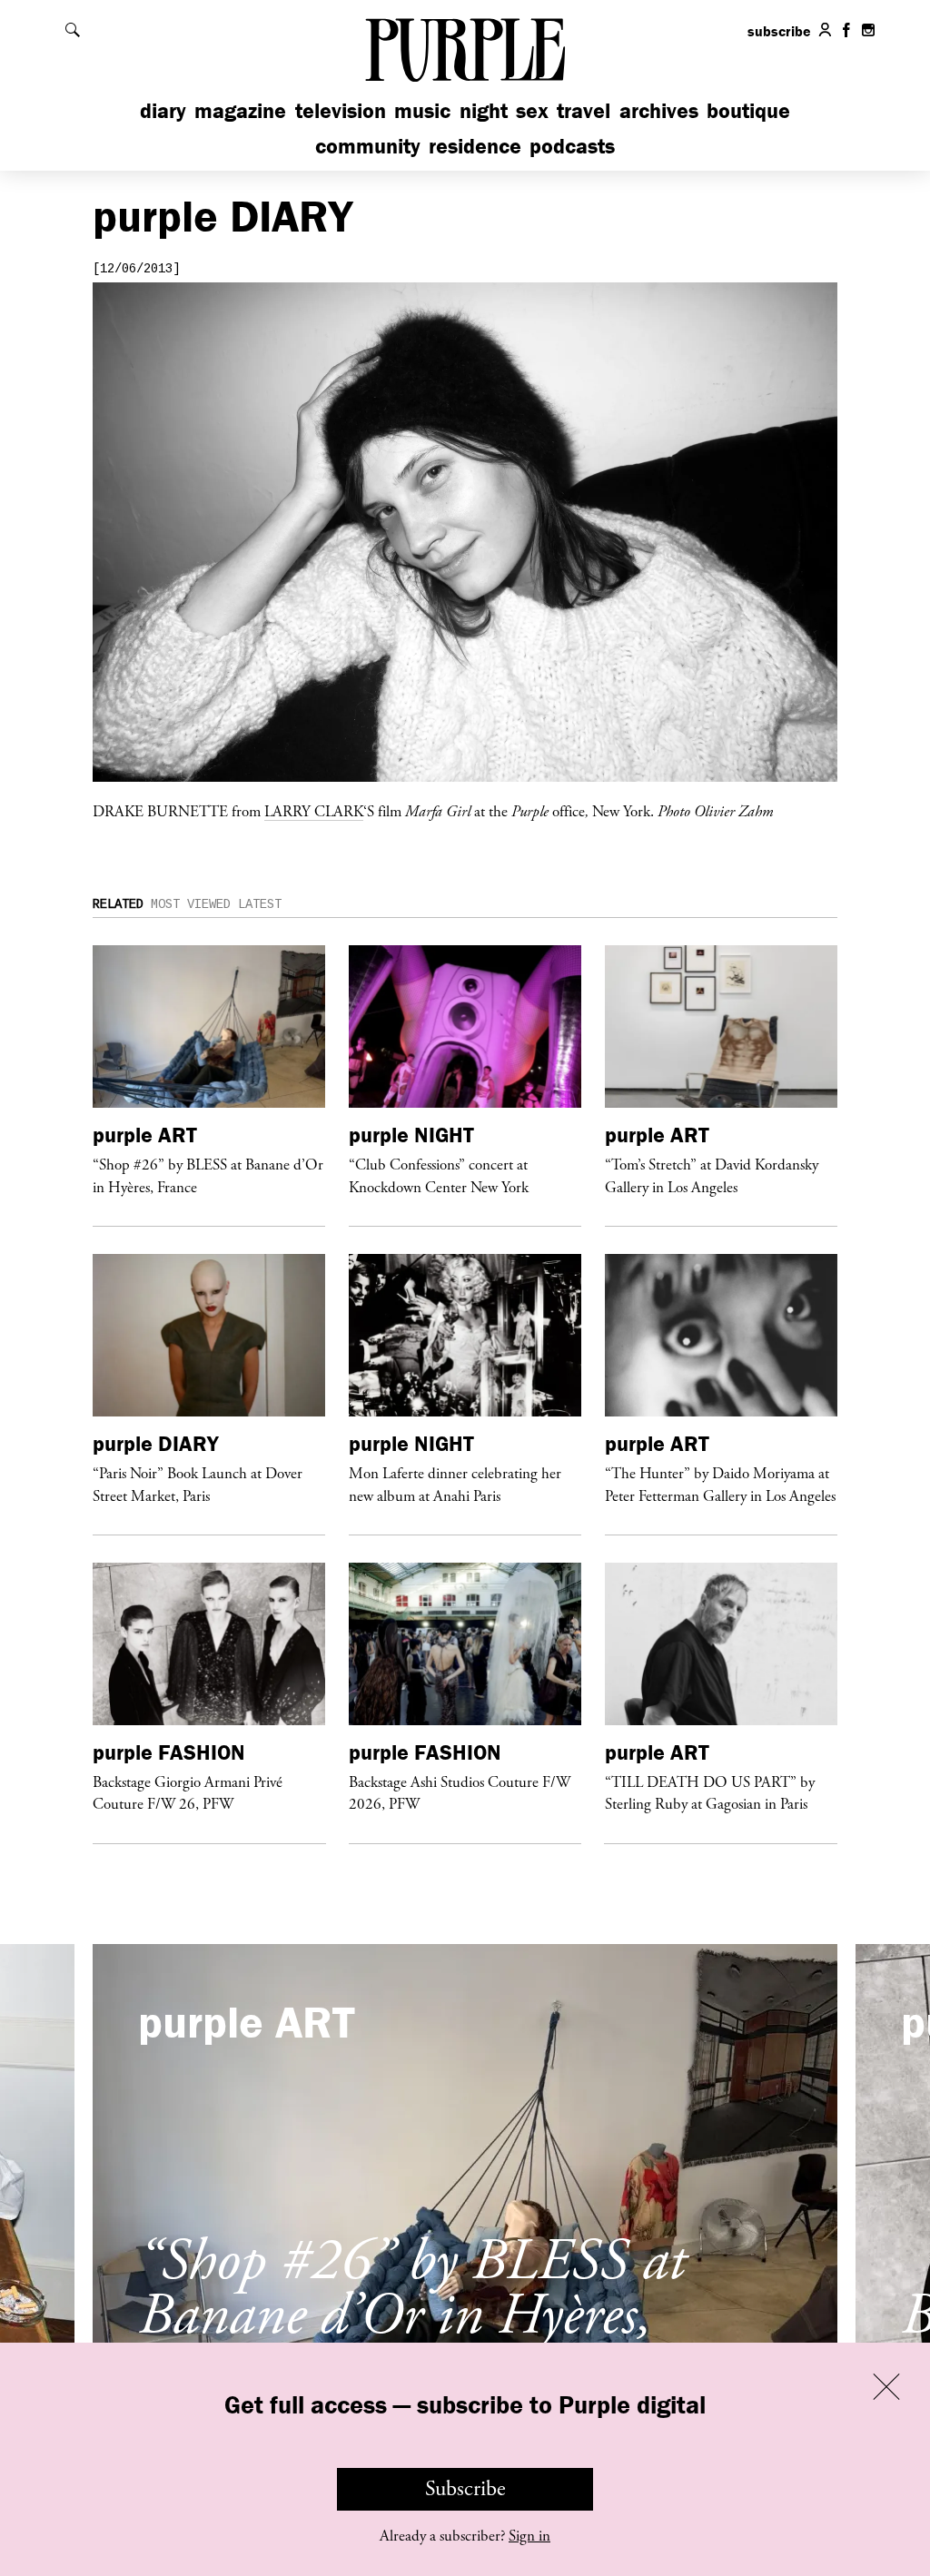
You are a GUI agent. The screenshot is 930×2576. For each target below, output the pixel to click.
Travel (584, 110)
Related (118, 904)
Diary (163, 110)
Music (422, 110)
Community (368, 146)
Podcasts (572, 146)
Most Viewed (191, 904)
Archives (659, 110)
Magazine (240, 110)
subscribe (779, 31)
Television (341, 110)
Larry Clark (314, 811)
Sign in (529, 2536)
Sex (532, 110)
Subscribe (465, 2489)
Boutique (748, 110)
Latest (260, 904)
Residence (475, 146)
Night (484, 110)
